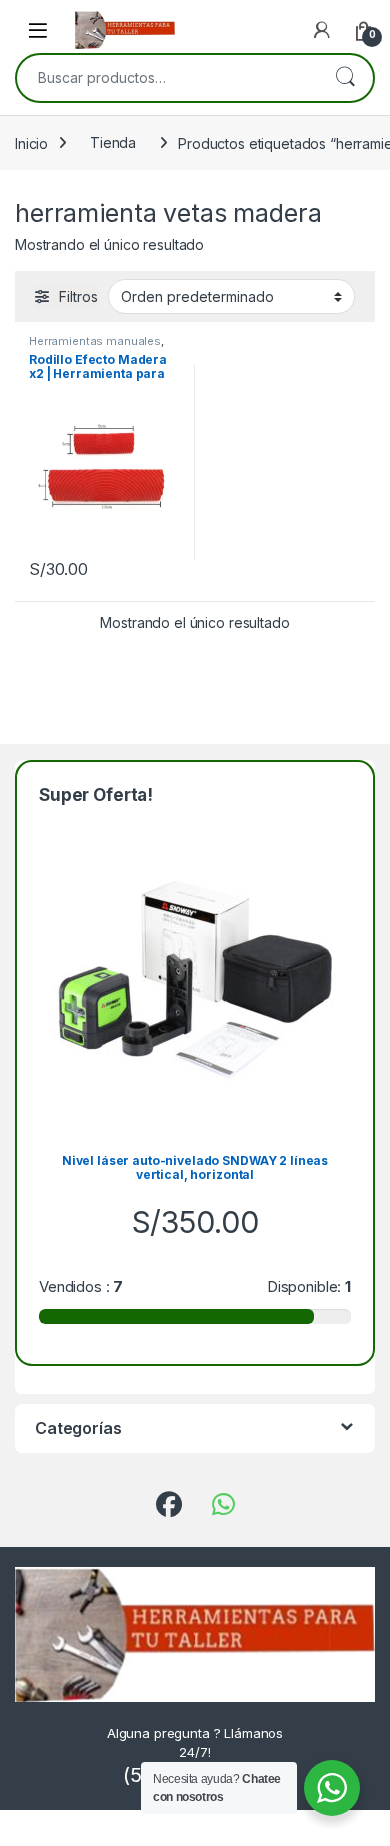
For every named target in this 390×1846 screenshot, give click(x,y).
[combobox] (167, 78)
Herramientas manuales (95, 341)
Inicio (31, 142)
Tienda (113, 142)
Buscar (345, 78)
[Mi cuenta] (322, 30)
